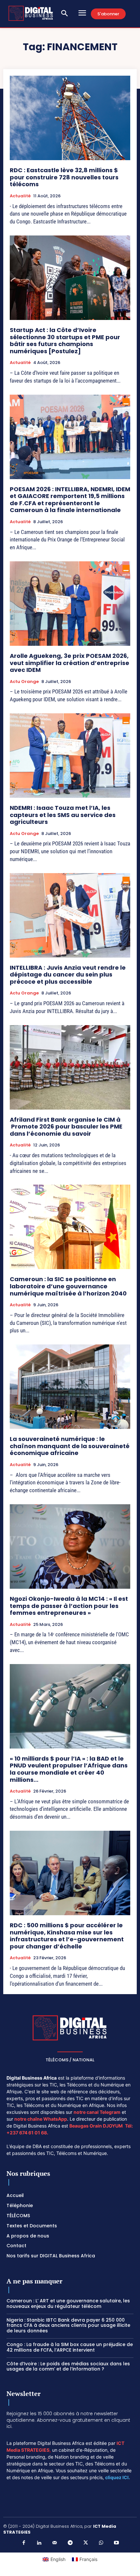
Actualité (20, 196)
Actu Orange (24, 682)
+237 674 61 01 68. (27, 2133)
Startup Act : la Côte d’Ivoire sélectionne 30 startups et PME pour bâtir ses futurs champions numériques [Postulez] (65, 341)
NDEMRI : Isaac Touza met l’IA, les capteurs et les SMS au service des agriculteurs (63, 815)
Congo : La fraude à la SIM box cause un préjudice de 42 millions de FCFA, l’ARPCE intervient (70, 2347)
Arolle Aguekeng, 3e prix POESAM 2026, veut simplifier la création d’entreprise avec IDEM (70, 663)
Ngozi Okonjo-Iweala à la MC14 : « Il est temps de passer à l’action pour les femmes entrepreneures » (69, 1606)
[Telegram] (70, 2543)
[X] (86, 2543)
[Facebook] (24, 2543)
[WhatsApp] (101, 2543)
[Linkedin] (39, 2543)
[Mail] (55, 2543)
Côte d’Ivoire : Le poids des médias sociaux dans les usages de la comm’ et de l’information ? (68, 2366)
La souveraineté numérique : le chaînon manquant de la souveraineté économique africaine (70, 1446)
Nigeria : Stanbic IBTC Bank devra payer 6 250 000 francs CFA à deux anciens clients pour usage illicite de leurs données (68, 2326)
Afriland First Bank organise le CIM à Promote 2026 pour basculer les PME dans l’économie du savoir (66, 1127)
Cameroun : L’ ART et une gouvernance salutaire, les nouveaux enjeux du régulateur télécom (68, 2303)
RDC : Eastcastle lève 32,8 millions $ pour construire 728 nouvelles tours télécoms (64, 177)
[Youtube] (117, 2543)
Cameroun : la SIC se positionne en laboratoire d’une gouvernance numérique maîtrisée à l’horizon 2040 (68, 1286)
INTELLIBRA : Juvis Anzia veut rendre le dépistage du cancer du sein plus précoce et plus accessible (68, 975)
